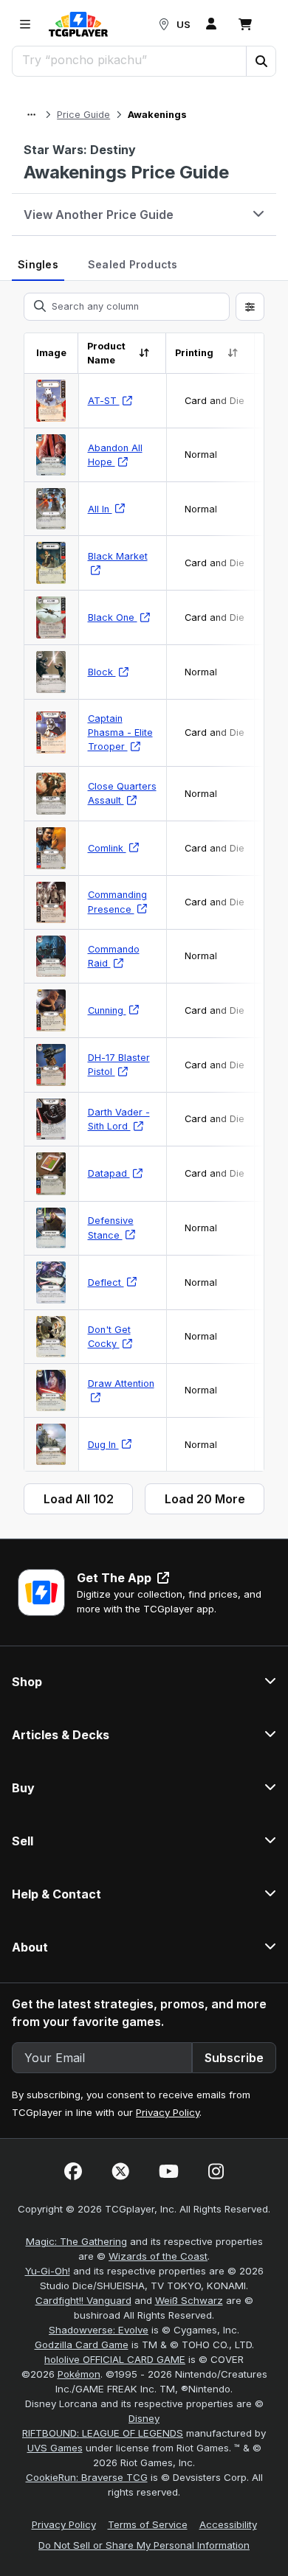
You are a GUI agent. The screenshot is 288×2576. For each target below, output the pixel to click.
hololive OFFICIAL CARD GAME (115, 2359)
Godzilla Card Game (82, 2344)
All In (100, 509)
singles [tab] (38, 264)
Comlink (107, 848)
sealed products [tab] (133, 264)
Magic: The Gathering (76, 2241)
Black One (113, 617)
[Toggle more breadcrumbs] (31, 115)
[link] (78, 24)
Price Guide (83, 115)
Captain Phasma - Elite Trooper (120, 732)
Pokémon (79, 2374)
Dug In (103, 1445)
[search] (130, 60)
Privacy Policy (168, 2112)
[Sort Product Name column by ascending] (144, 353)
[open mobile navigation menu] (25, 24)
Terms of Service (148, 2524)
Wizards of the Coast (158, 2256)
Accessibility (228, 2524)
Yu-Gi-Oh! (48, 2271)
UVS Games (55, 2448)
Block (102, 672)
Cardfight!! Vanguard (83, 2300)
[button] (261, 61)
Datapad (109, 1173)
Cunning (107, 1010)
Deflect (106, 1282)
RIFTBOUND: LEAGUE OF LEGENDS (103, 2433)
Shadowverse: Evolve (99, 2330)
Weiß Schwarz (189, 2300)
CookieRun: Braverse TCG (87, 2477)
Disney (144, 2418)
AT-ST (104, 401)
